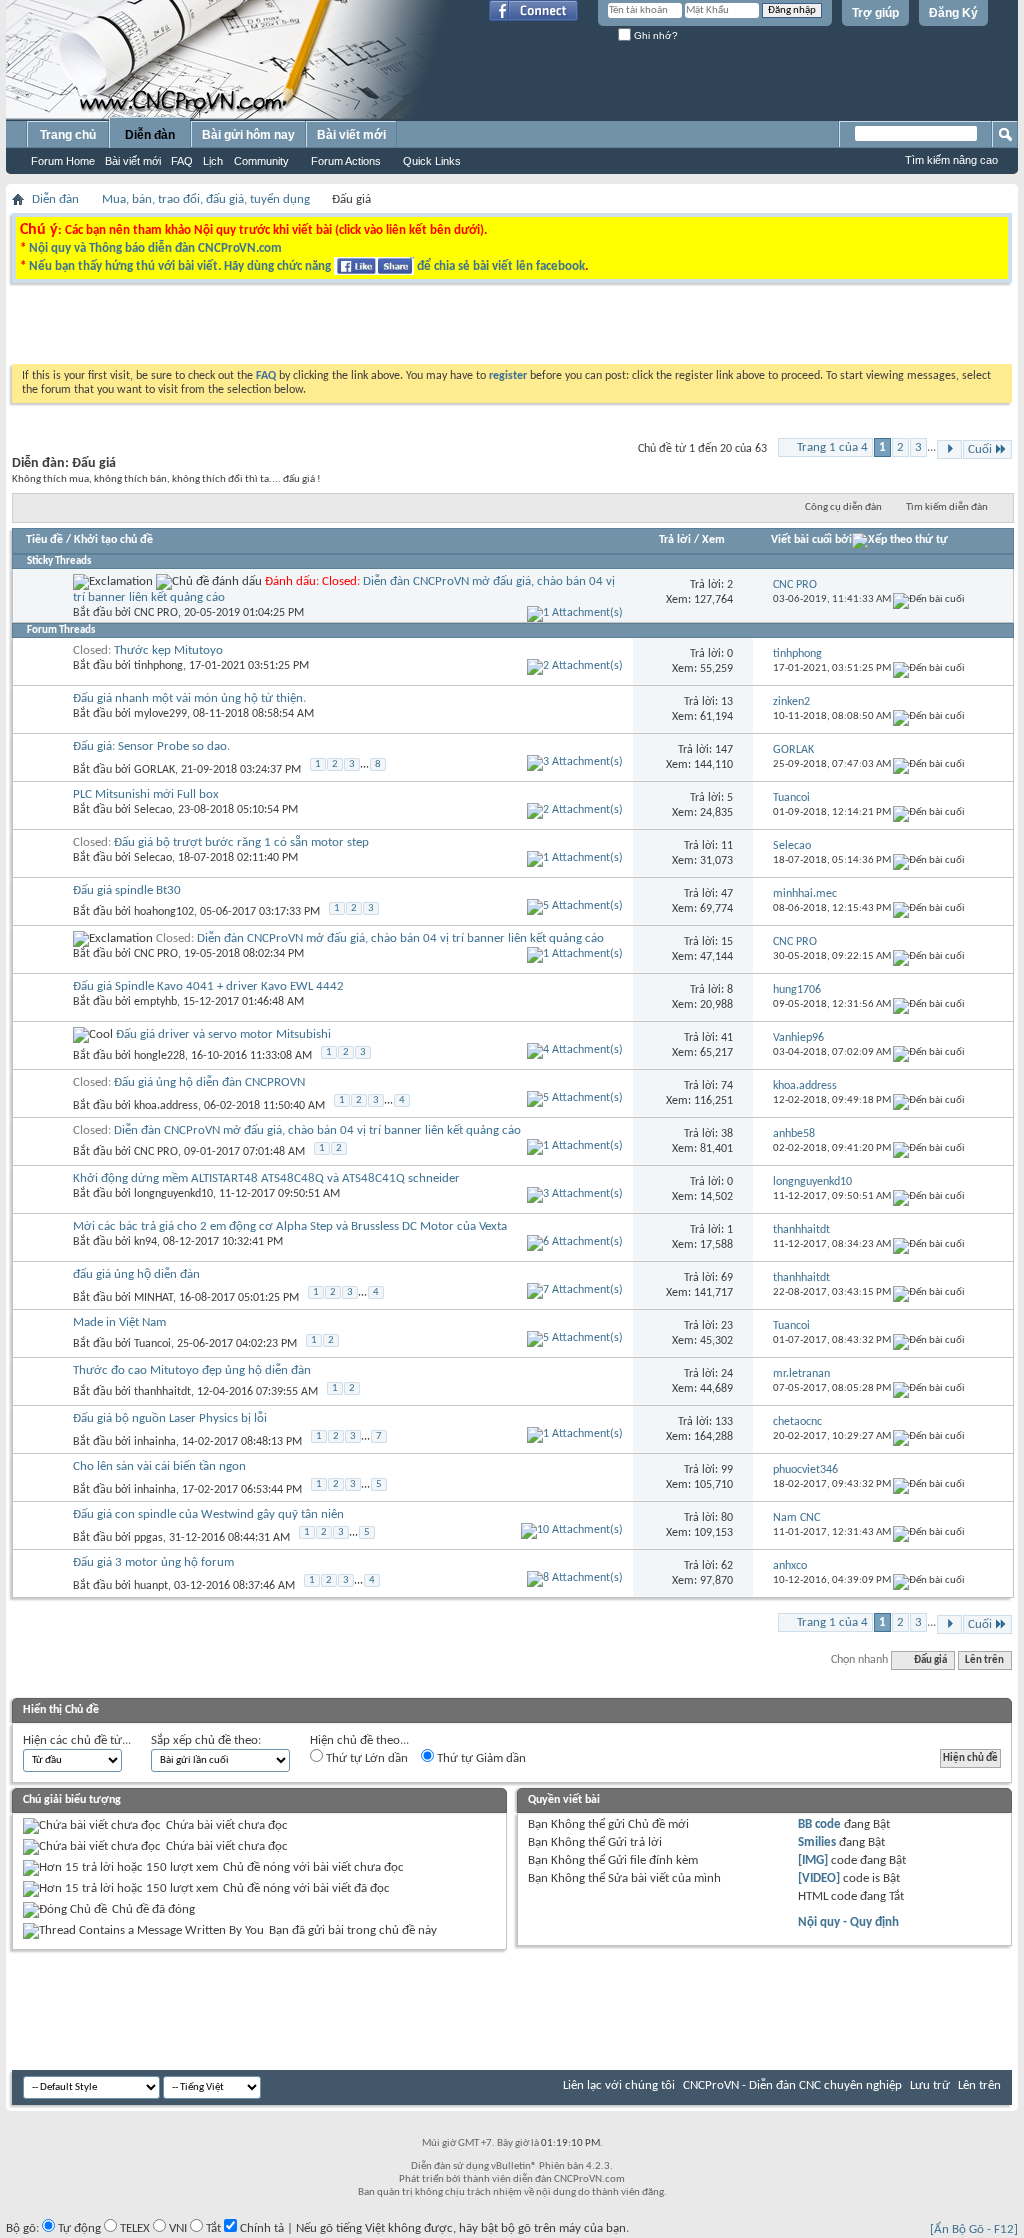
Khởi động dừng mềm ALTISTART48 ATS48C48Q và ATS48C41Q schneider (266, 1178)
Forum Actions (346, 161)
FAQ (182, 161)
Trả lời (675, 540)
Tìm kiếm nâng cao (951, 160)
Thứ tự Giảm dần (480, 1758)
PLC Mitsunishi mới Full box (146, 794)
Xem (713, 540)
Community (261, 161)
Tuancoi (152, 1344)
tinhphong (158, 666)
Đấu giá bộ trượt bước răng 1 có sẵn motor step (241, 842)
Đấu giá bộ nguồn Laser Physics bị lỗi (170, 1418)
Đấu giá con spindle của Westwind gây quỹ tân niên (208, 1514)
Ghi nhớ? (654, 35)
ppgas (148, 1538)
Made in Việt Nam (119, 1322)
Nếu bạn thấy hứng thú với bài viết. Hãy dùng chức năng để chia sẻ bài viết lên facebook (307, 266)
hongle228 (159, 1056)
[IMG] (813, 1860)
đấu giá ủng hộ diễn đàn (136, 1274)
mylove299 (160, 714)
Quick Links (432, 161)
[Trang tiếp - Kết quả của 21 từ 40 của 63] (949, 449)
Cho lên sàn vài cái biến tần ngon (159, 1466)
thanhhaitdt (162, 1392)
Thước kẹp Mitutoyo (168, 650)
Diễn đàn (150, 135)
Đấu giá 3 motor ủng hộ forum (153, 1562)
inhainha (155, 1442)
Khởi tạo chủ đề (113, 540)
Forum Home (63, 161)
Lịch (213, 161)
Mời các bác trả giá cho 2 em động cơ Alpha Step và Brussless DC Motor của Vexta (290, 1226)
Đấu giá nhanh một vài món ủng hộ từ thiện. (189, 698)
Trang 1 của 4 (832, 447)
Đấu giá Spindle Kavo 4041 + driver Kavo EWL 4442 (208, 986)
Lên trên (984, 1660)
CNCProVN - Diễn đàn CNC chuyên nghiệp (792, 2085)
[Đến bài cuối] (929, 599)
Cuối (980, 449)
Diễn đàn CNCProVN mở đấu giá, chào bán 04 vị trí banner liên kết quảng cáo (400, 938)
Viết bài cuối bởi (811, 540)
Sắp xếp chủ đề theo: (206, 1740)
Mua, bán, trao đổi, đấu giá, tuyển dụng (206, 199)
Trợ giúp (875, 13)
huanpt (151, 1586)
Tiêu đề (44, 540)
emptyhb (155, 1002)
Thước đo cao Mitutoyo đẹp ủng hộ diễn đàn (192, 1370)
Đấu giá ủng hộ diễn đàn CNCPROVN (209, 1082)
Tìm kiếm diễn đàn (947, 507)
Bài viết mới (133, 161)
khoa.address (166, 1106)
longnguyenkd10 (173, 1194)
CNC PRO (156, 613)
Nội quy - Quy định (848, 1922)
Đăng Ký (953, 13)
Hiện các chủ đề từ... (77, 1740)
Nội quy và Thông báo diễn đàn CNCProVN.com (155, 248)
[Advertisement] (260, 329)
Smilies (817, 1842)
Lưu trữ (930, 2085)
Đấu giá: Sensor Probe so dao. (151, 746)
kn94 (145, 1242)
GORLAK (154, 770)
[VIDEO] (819, 1878)
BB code (819, 1824)
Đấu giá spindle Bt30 (127, 890)
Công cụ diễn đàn (843, 507)
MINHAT (153, 1298)
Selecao (153, 810)
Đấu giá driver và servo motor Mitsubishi (223, 1034)
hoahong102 (164, 912)
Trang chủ (68, 135)
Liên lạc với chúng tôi (619, 2085)
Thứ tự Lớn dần (365, 1758)
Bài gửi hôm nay (248, 135)
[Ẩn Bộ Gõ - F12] (974, 2229)
